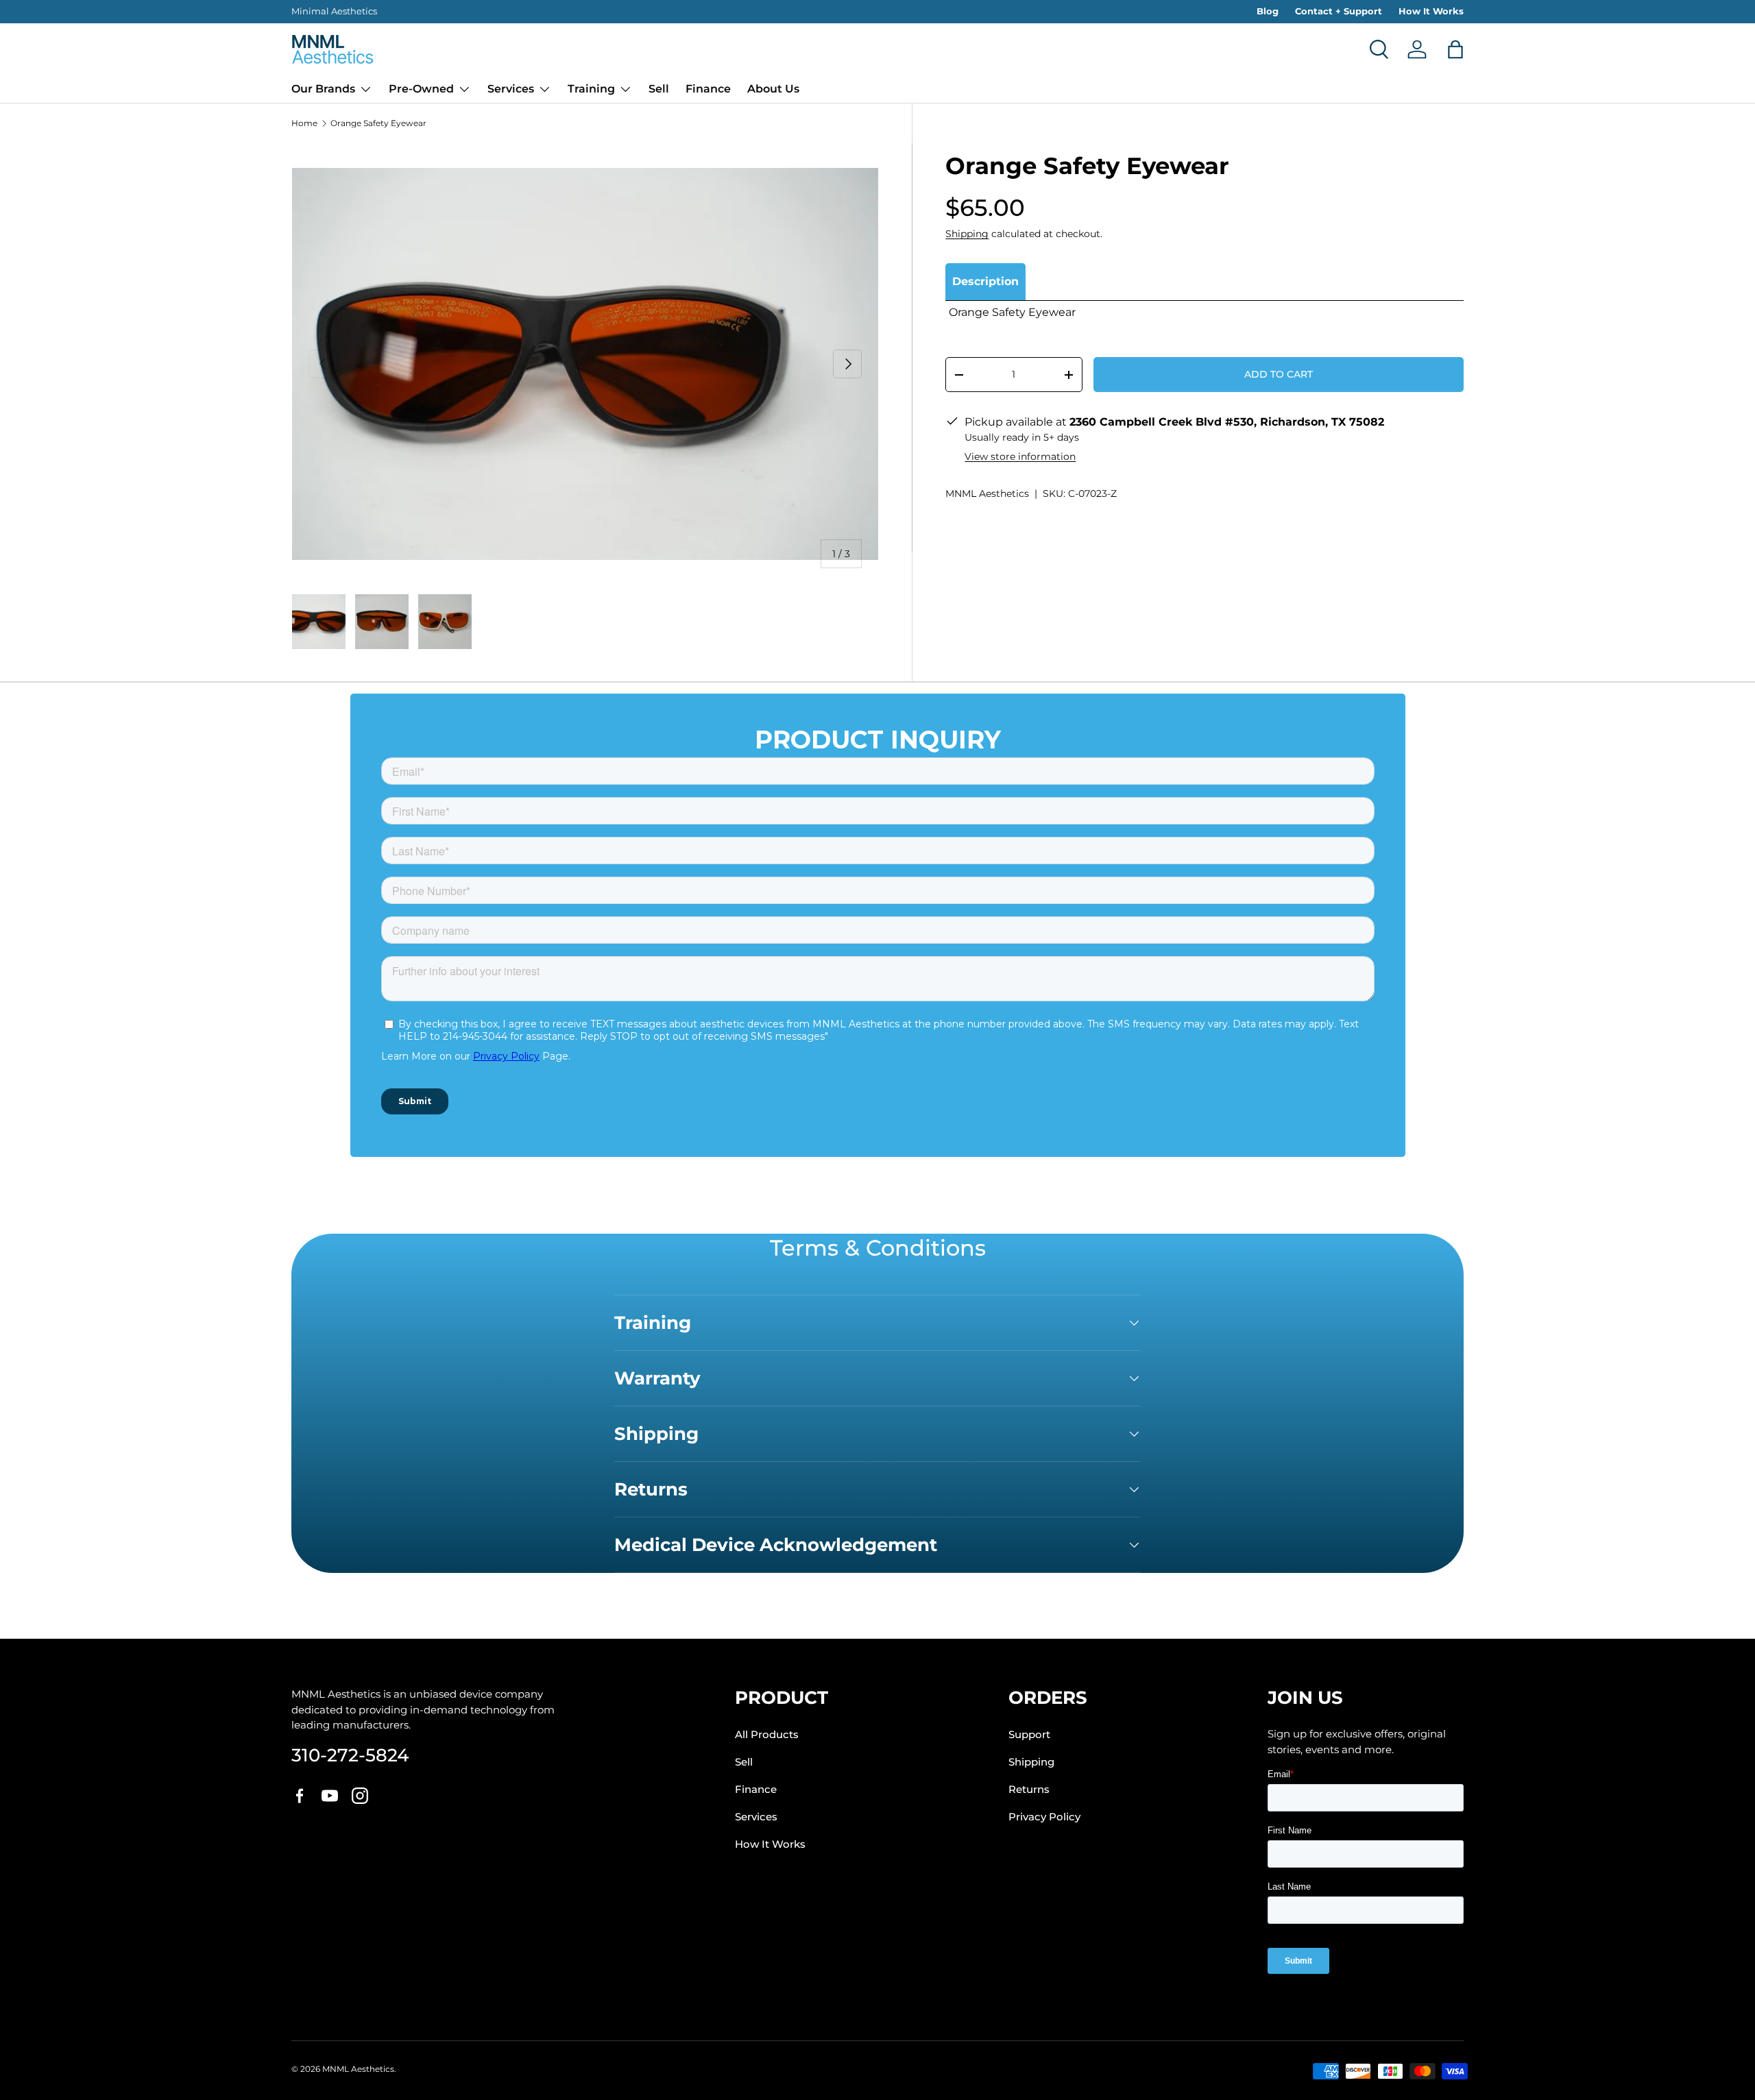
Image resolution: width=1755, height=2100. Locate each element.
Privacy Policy (1044, 1817)
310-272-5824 (350, 1755)
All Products (767, 1735)
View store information (1020, 456)
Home (304, 123)
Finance (708, 89)
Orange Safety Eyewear (378, 123)
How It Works (1431, 11)
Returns (1029, 1790)
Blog (1268, 11)
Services (511, 89)
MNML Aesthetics (987, 493)
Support (1029, 1735)
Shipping (967, 234)
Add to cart (1279, 374)
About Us (773, 89)
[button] (1455, 49)
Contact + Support (1339, 11)
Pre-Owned (421, 89)
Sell (659, 89)
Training (591, 89)
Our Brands (323, 89)
